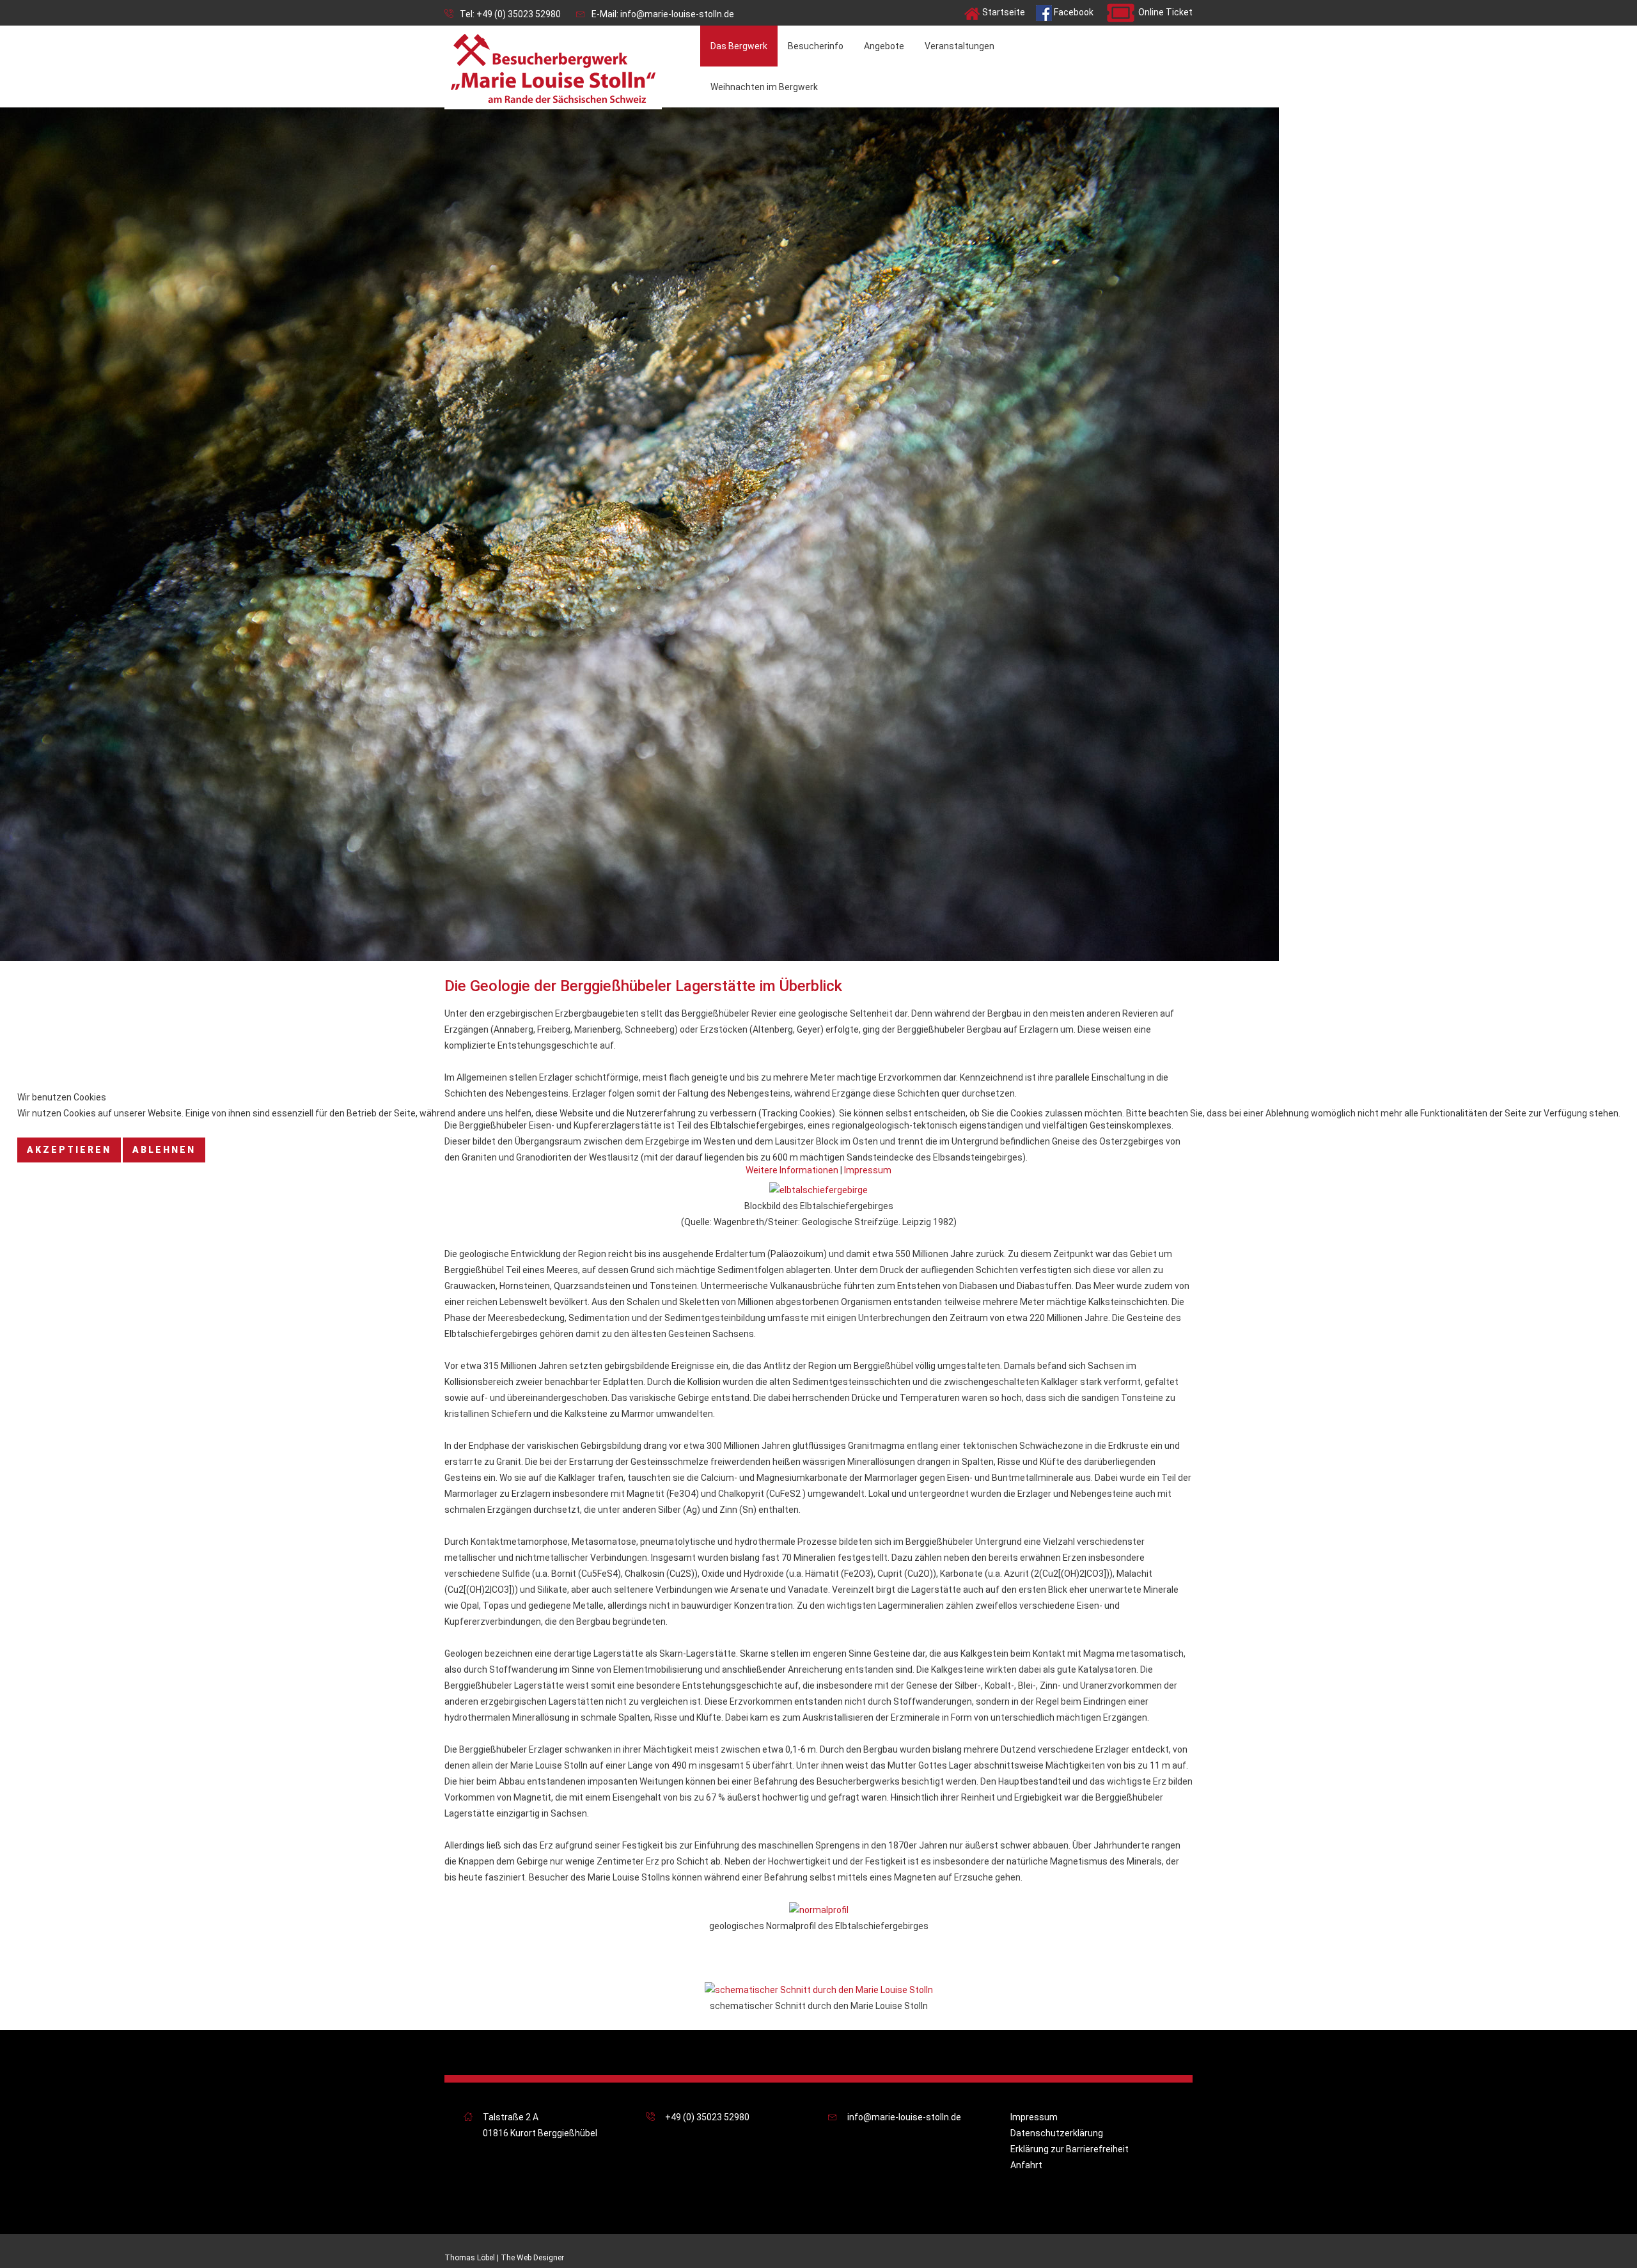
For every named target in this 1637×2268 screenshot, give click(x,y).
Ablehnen (164, 1150)
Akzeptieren (69, 1150)
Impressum (868, 1170)
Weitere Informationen (792, 1170)
